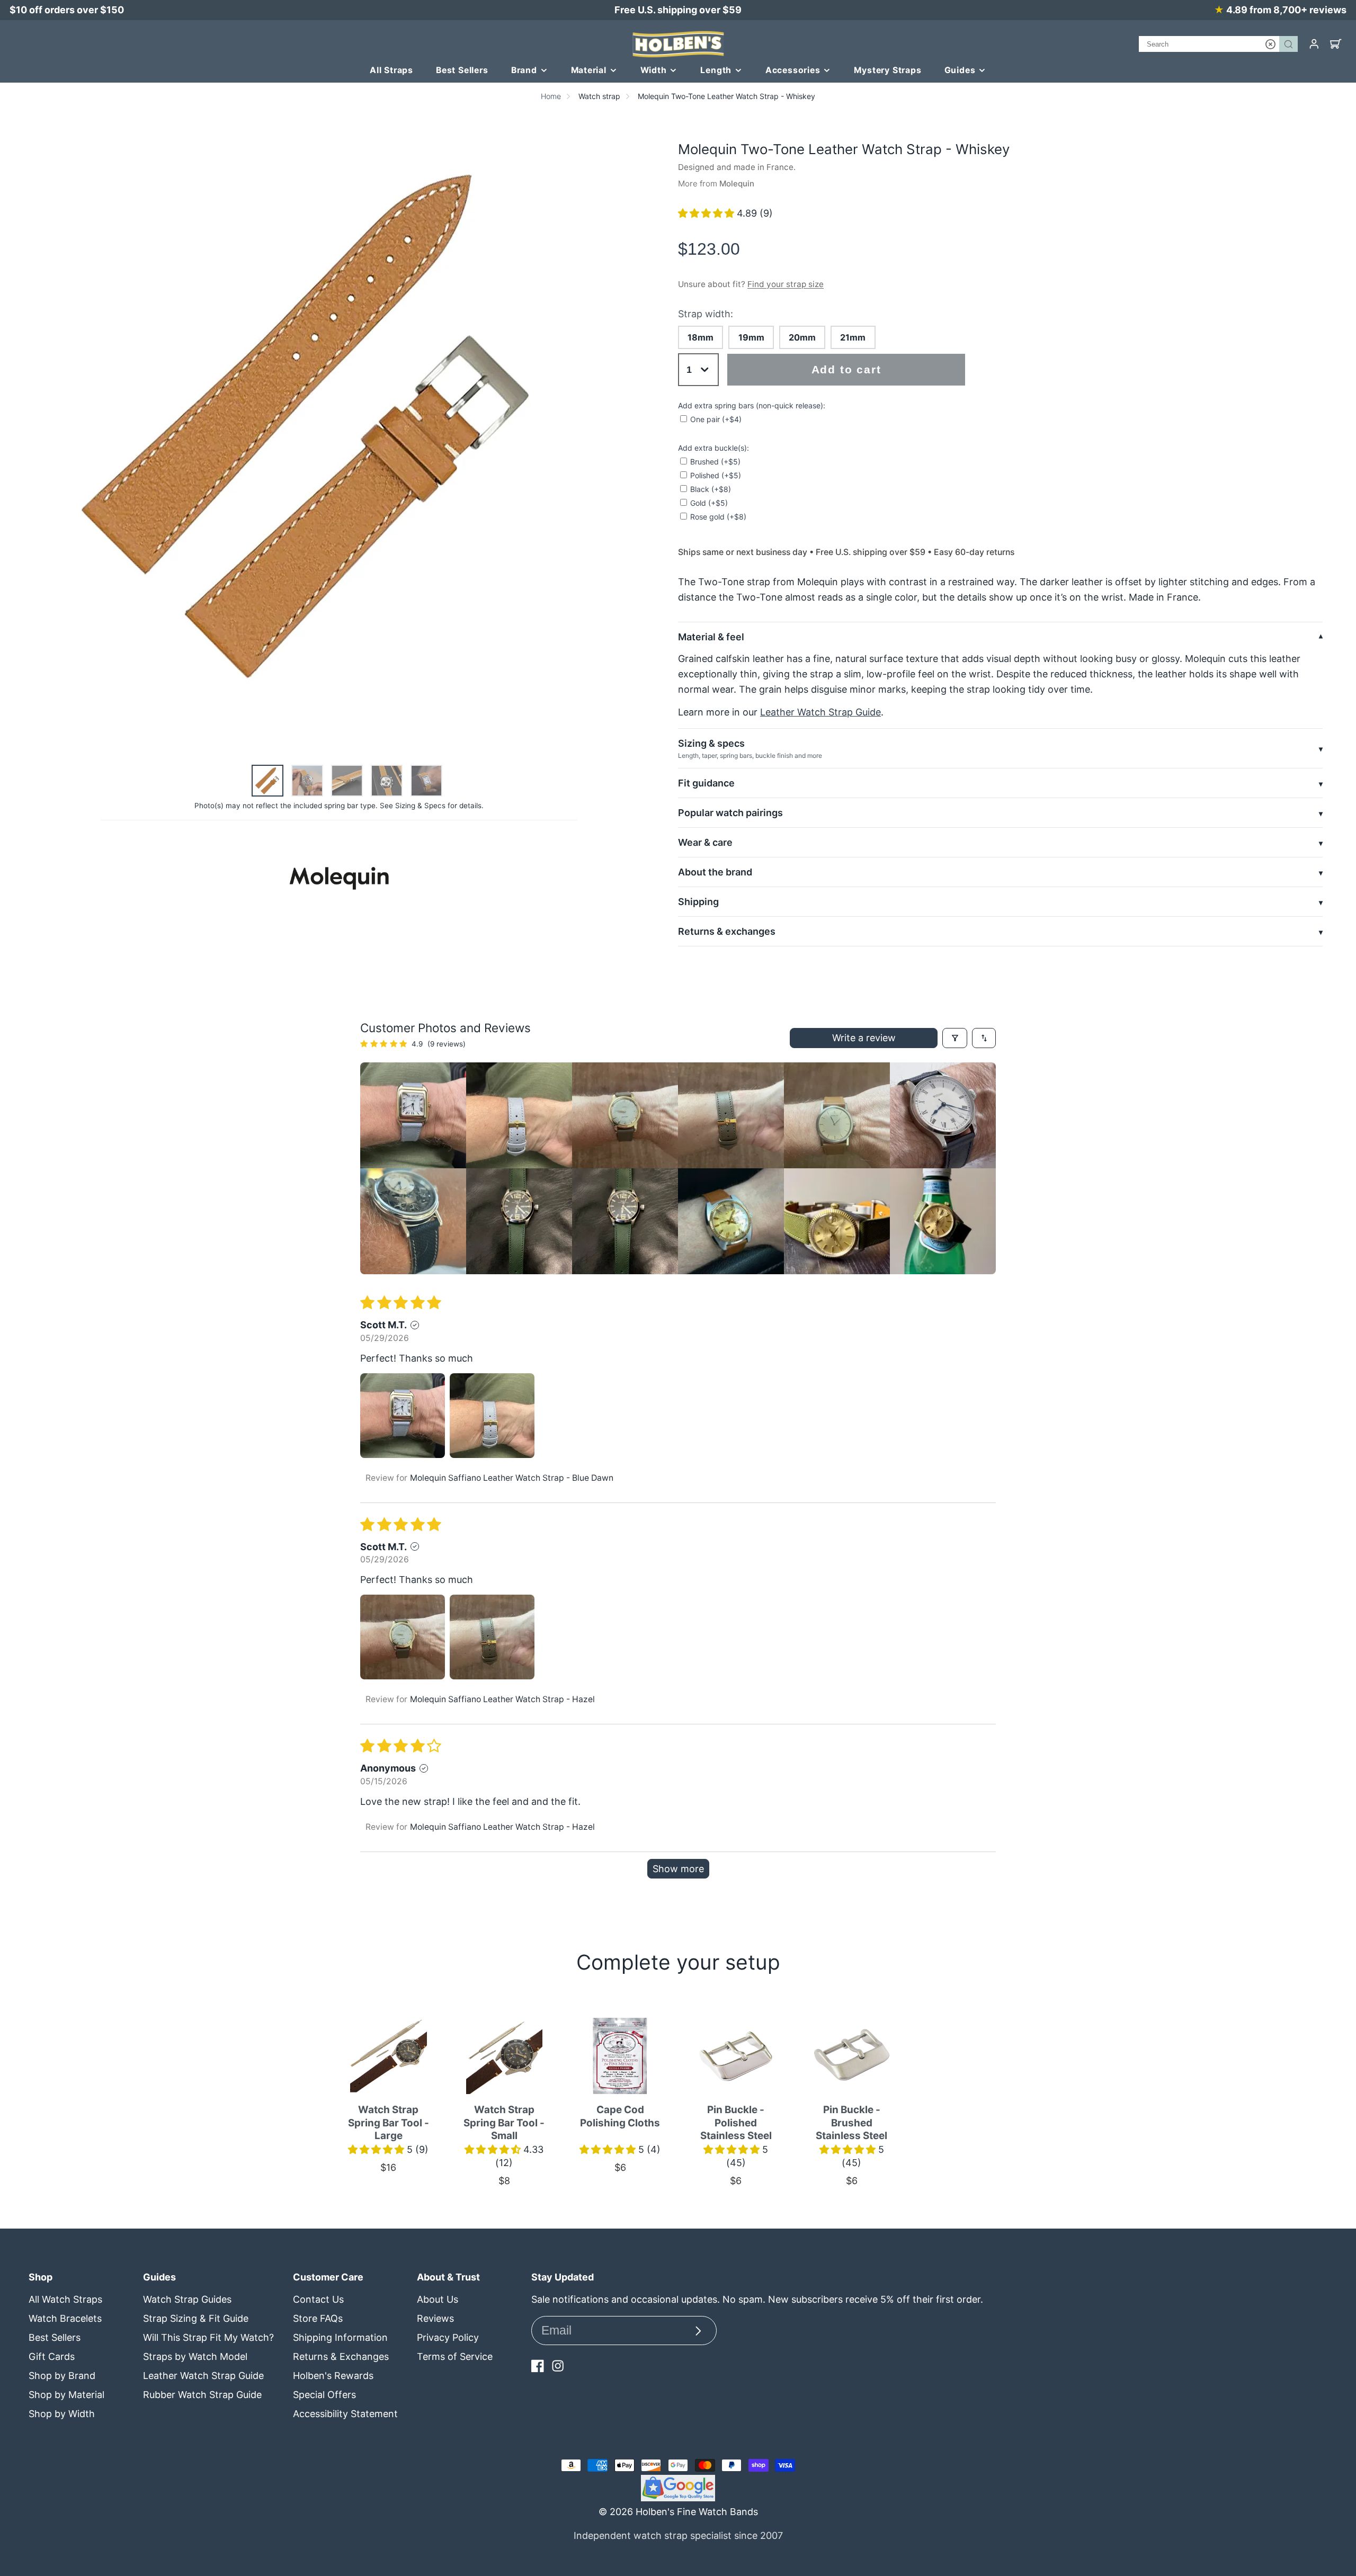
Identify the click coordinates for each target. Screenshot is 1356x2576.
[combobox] (1218, 44)
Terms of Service (455, 2356)
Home (551, 96)
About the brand (715, 872)
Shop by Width (62, 2414)
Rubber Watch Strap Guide (202, 2395)
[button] (707, 213)
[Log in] (1314, 44)
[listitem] (413, 1115)
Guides (960, 70)
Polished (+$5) (716, 475)
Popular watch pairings (730, 813)
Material (589, 70)
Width (654, 70)
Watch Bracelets (65, 2318)
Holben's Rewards (333, 2376)
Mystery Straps (887, 70)
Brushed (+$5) (715, 462)
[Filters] (955, 1038)
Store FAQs (318, 2318)
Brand (524, 70)
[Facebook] (538, 2366)
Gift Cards (52, 2356)
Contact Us (318, 2299)
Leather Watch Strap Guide (820, 712)
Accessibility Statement (345, 2414)
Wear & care (705, 842)
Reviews (435, 2318)
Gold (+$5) (709, 503)
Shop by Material (66, 2395)
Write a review (864, 1038)
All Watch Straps (65, 2299)
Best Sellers (462, 70)
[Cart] (1336, 44)
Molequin (737, 184)
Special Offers (324, 2395)
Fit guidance (706, 783)
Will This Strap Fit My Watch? (208, 2337)
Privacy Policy (448, 2337)
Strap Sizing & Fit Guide (196, 2318)
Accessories (793, 70)
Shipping (698, 902)
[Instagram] (558, 2366)
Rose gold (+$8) (718, 517)
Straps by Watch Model (195, 2356)
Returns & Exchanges (341, 2356)
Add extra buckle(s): (713, 448)
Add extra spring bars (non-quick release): (752, 405)
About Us (438, 2299)
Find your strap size (786, 284)
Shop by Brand (62, 2376)
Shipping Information (340, 2337)
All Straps (391, 70)
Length (716, 70)
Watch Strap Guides (187, 2299)
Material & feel (711, 637)
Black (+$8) (711, 489)
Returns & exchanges (727, 931)
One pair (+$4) (716, 419)
